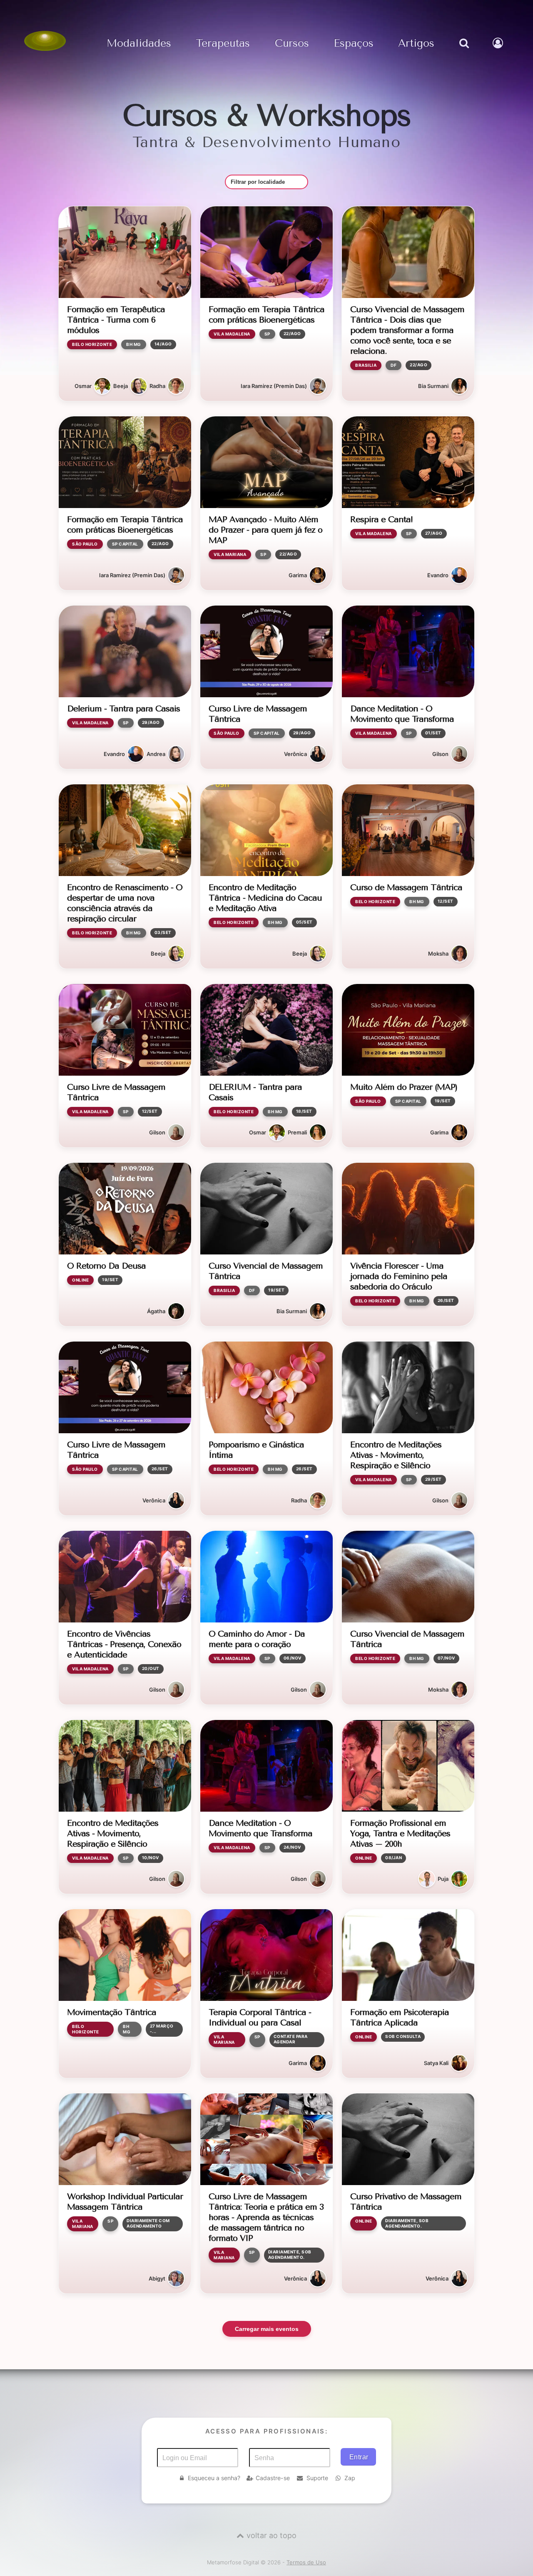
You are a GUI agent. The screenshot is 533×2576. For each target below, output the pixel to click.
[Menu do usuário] (499, 52)
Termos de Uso (306, 2562)
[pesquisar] (463, 52)
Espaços (354, 44)
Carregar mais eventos (267, 2329)
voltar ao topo (271, 2535)
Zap (350, 2478)
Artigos (416, 44)
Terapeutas (223, 44)
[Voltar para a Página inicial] (45, 41)
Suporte (317, 2478)
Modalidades (139, 44)
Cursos (292, 44)
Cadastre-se (273, 2478)
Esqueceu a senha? (214, 2478)
